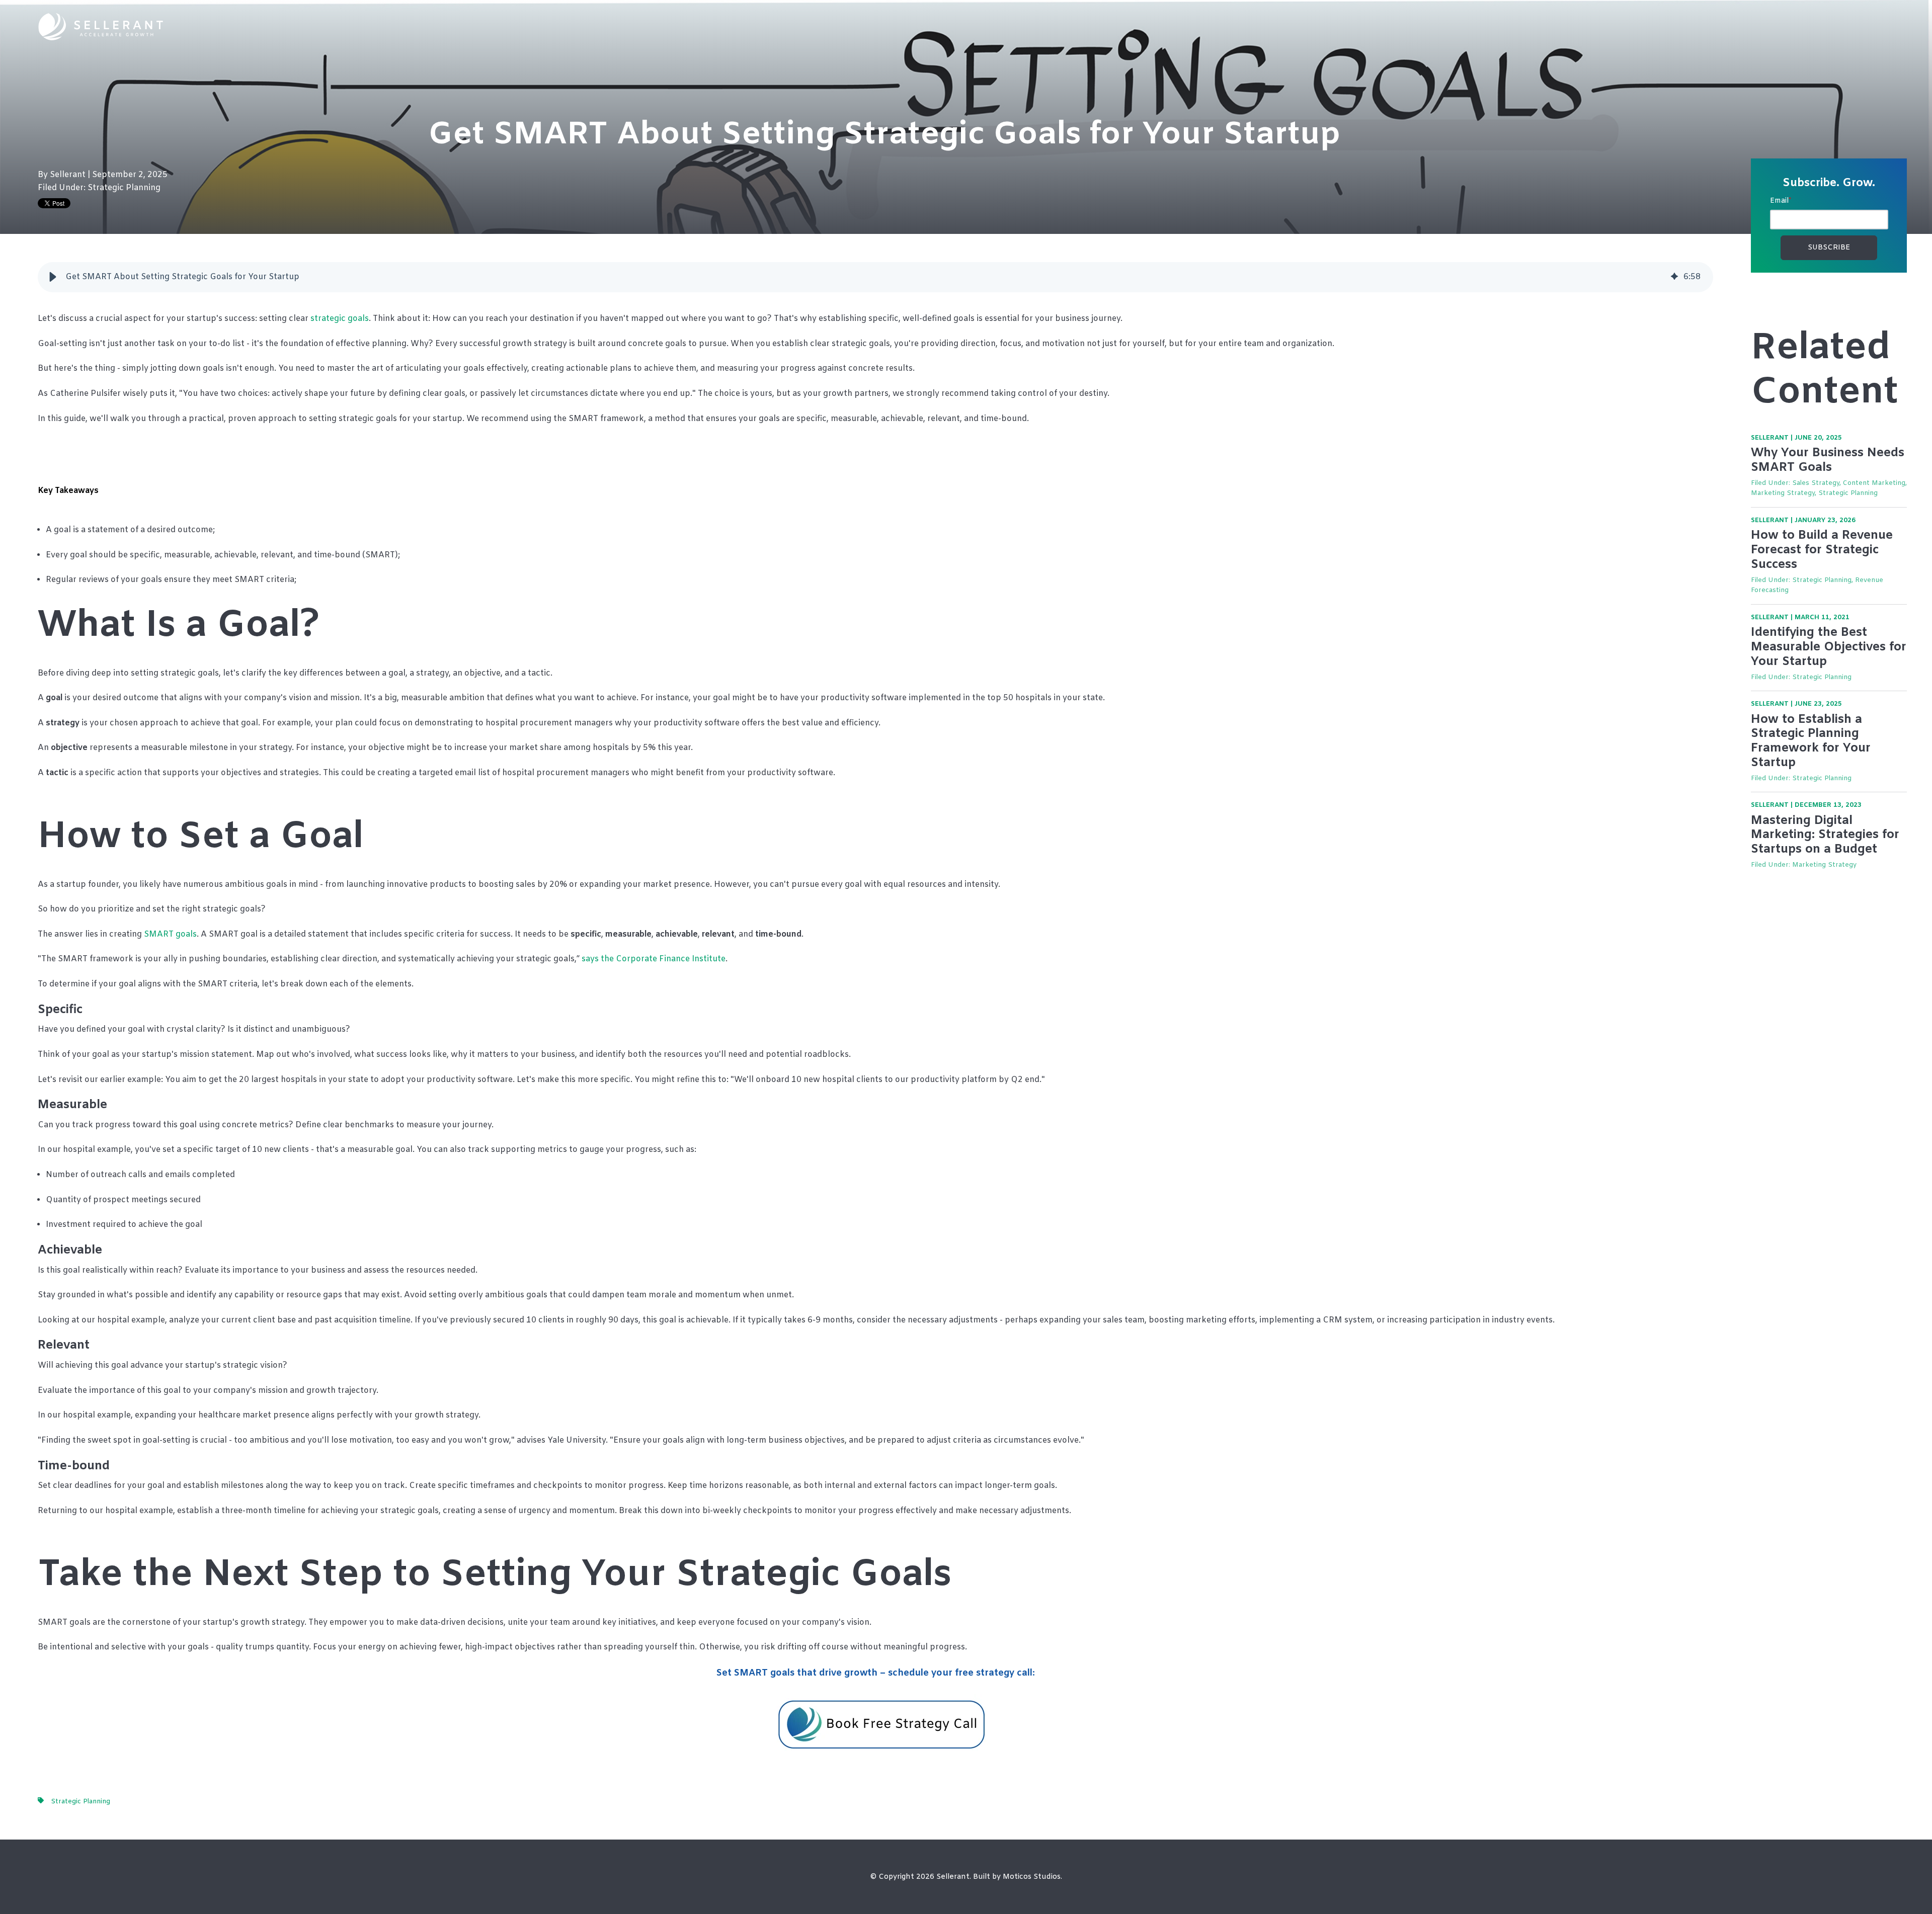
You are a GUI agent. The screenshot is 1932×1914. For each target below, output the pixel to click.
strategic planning (124, 188)
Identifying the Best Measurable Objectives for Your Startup (1829, 647)
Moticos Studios (1032, 1877)
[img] (1674, 277)
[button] (53, 277)
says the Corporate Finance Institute (654, 959)
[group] (875, 277)
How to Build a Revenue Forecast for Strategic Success (1822, 550)
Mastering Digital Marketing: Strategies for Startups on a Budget (1825, 836)
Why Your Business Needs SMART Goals (1828, 461)
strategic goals (340, 319)
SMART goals (169, 934)
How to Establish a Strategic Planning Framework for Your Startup (1811, 741)
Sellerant (69, 175)
